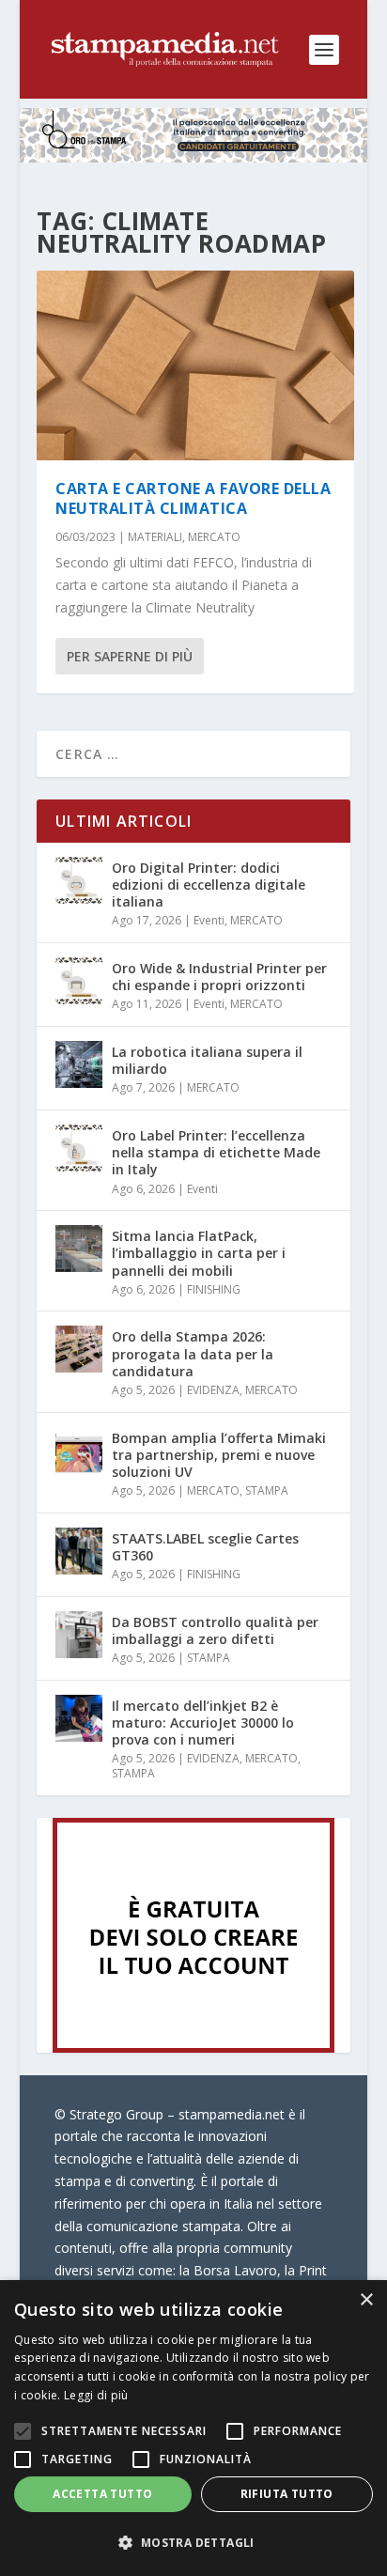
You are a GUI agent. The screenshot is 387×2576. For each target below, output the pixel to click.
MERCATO (214, 537)
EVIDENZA (213, 1390)
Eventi (209, 920)
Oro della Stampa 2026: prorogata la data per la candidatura (193, 1353)
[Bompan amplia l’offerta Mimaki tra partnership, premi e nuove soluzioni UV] (79, 1451)
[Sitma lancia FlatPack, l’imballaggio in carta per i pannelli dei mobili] (79, 1249)
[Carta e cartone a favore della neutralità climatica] (195, 366)
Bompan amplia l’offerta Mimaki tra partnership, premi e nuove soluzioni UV (219, 1455)
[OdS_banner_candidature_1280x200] (194, 157)
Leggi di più (96, 2395)
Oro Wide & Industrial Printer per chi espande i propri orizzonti (219, 977)
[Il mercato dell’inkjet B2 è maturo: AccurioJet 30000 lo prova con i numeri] (79, 1718)
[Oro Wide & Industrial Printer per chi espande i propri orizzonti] (79, 981)
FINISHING (214, 1289)
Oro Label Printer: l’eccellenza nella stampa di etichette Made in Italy (216, 1152)
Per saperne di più (130, 656)
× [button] (366, 2300)
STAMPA (267, 1490)
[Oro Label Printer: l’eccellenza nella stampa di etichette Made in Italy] (79, 1148)
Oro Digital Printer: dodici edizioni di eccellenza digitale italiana (209, 885)
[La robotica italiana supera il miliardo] (79, 1064)
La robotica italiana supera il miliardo (207, 1060)
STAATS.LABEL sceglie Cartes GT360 (205, 1547)
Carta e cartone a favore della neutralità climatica (193, 498)
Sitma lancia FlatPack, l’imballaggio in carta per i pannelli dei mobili (199, 1253)
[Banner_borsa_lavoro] (193, 2048)
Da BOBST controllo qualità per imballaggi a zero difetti (215, 1630)
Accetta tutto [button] (102, 2494)
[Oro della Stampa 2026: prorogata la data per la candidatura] (79, 1349)
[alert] (193, 2428)
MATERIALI (155, 537)
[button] (193, 2543)
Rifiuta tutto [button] (287, 2494)
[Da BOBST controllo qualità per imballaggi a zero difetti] (79, 1635)
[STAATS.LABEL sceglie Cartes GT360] (79, 1551)
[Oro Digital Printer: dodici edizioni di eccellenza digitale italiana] (79, 880)
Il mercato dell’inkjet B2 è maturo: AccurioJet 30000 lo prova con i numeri (203, 1723)
